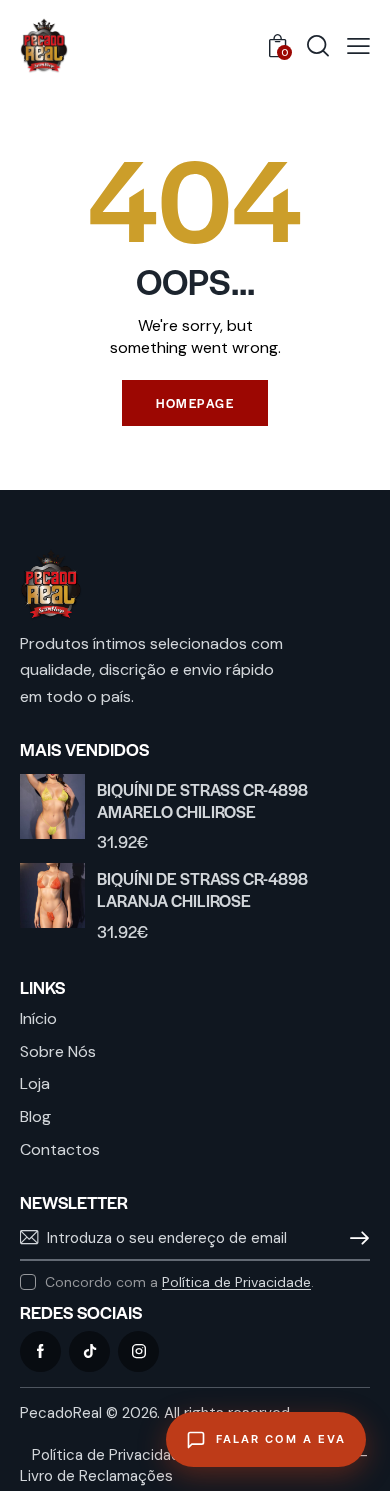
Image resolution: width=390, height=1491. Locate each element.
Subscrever (355, 1238)
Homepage (195, 403)
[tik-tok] (89, 1351)
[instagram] (138, 1351)
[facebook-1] (40, 1351)
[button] (358, 46)
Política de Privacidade (236, 1282)
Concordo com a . (179, 1282)
